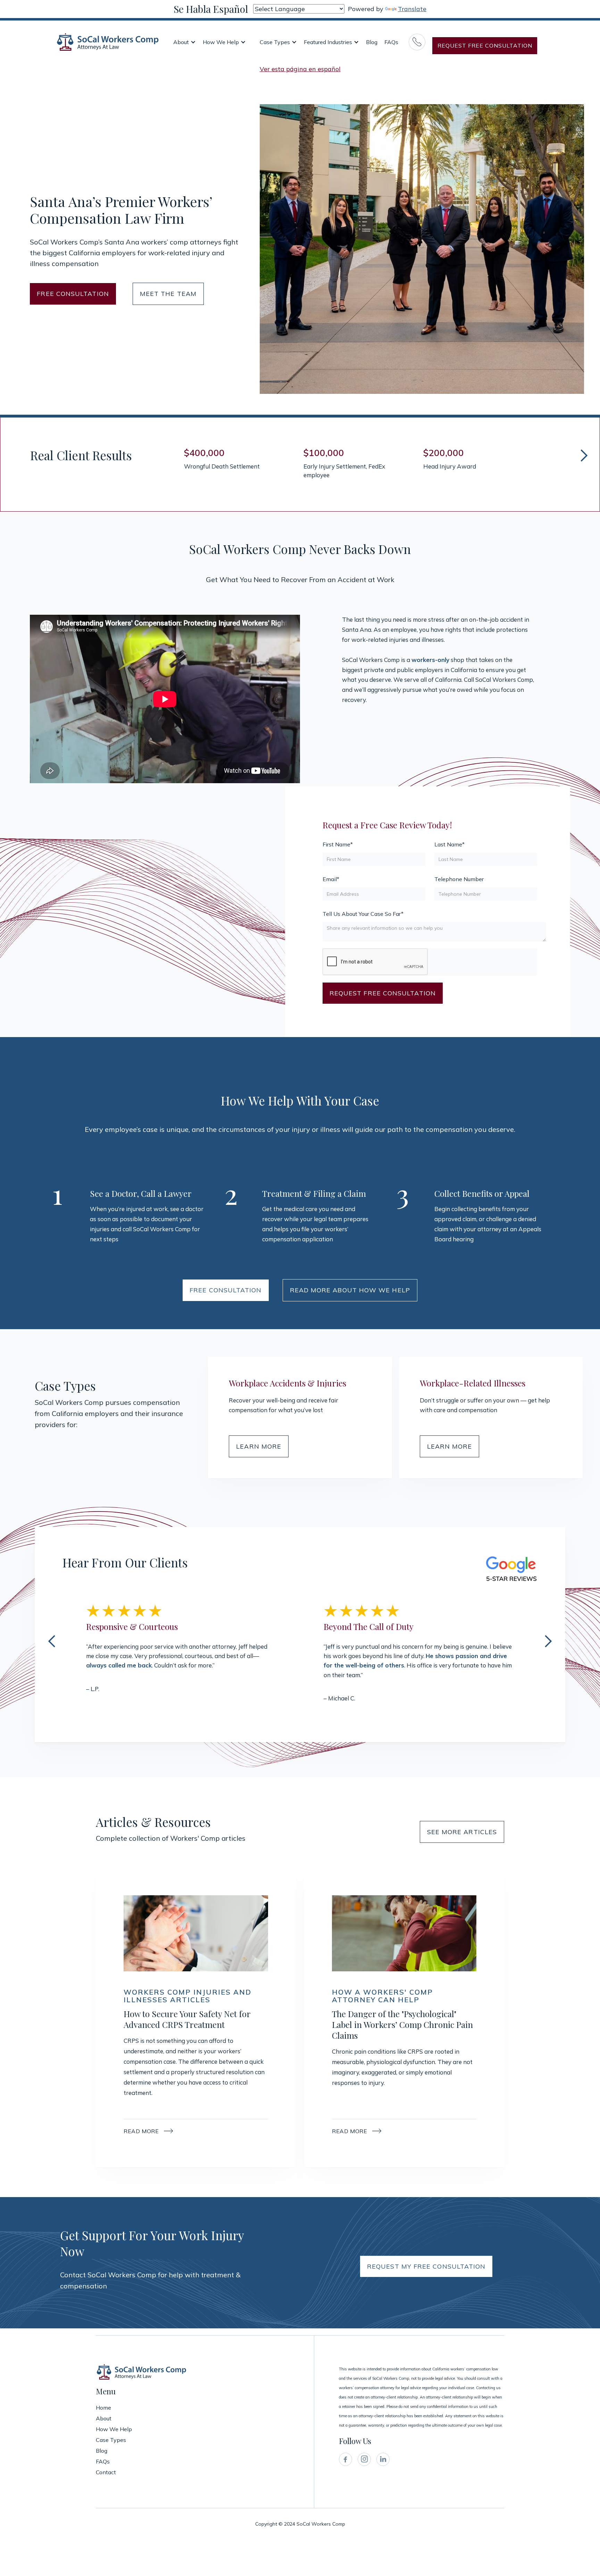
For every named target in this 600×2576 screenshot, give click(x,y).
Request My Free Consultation (426, 2266)
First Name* (338, 844)
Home (103, 2408)
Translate (412, 9)
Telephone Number (459, 879)
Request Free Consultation (485, 45)
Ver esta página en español (300, 69)
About (181, 42)
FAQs (391, 42)
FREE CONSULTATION (73, 294)
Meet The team (168, 294)
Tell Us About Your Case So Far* (363, 914)
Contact (106, 2472)
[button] (185, 42)
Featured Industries (328, 42)
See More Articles (462, 1832)
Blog (372, 42)
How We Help (221, 42)
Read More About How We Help (350, 1290)
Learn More (259, 1446)
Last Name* (449, 844)
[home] (108, 42)
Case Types (275, 42)
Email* (331, 879)
